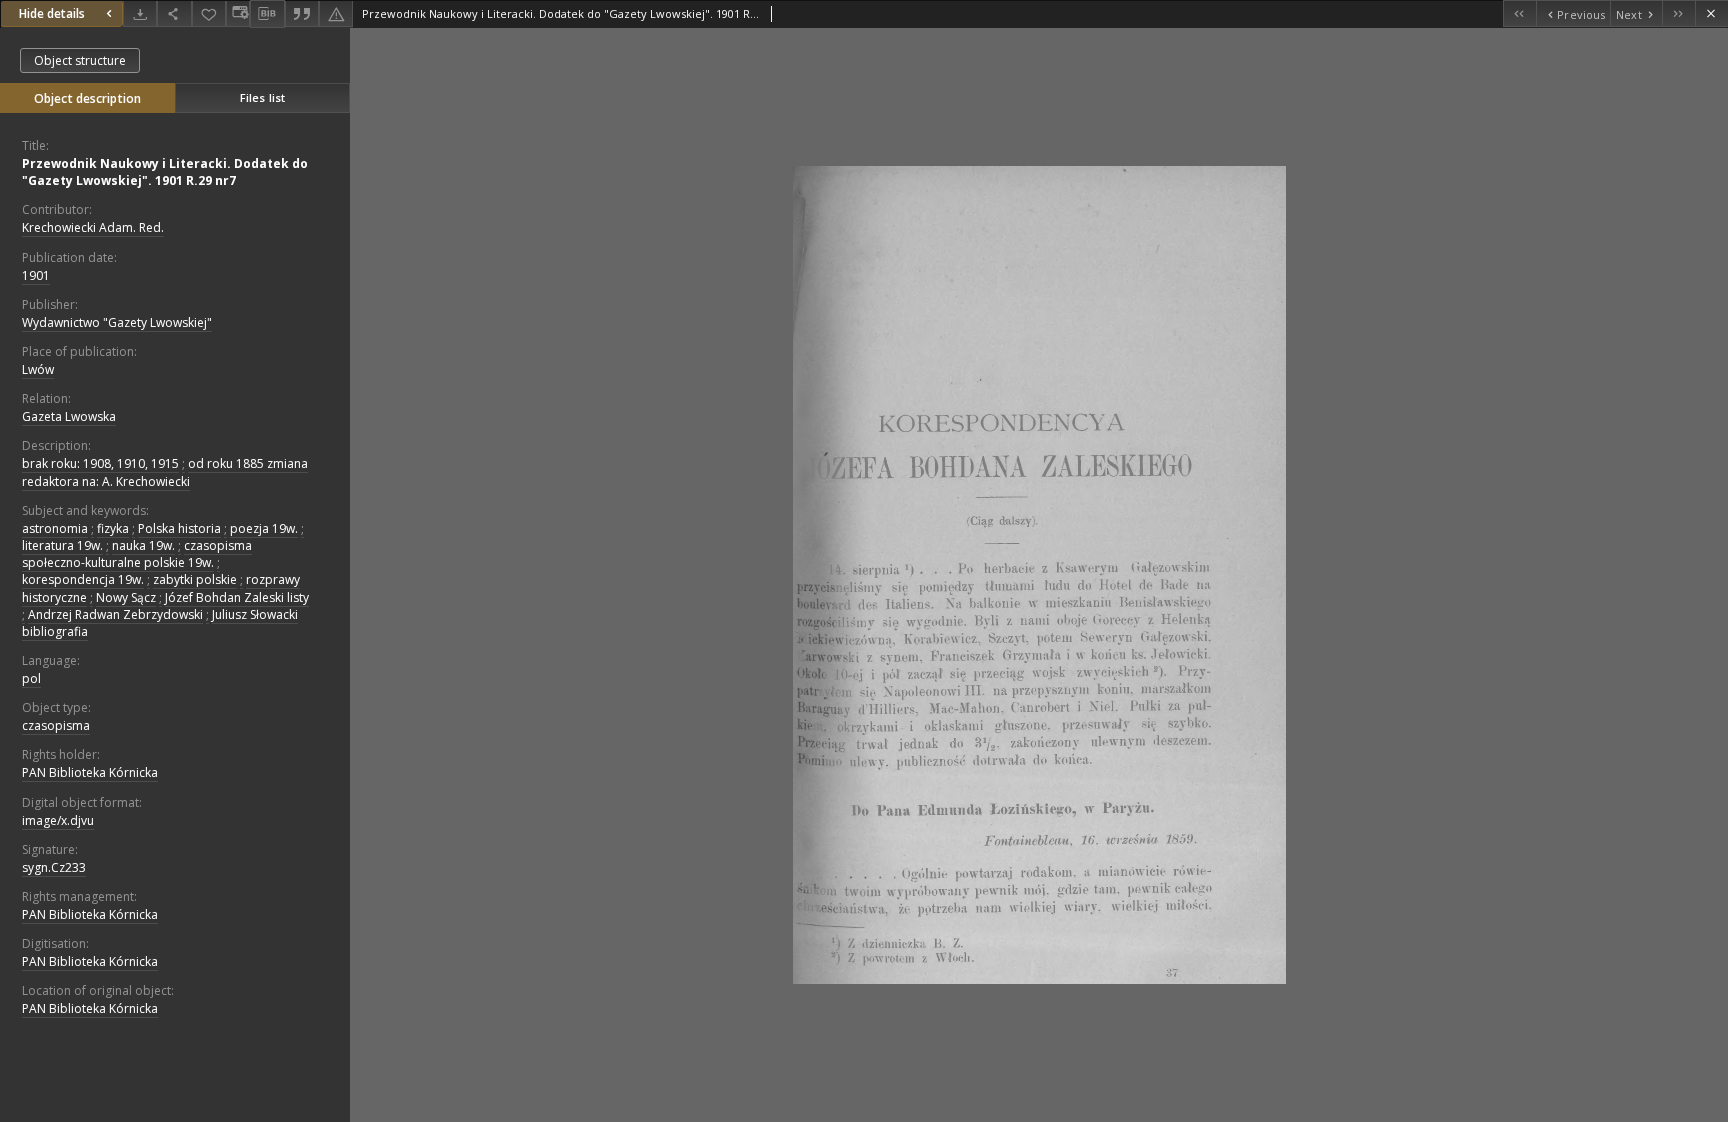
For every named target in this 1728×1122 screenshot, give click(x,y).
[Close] (1711, 13)
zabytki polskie (195, 579)
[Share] (174, 13)
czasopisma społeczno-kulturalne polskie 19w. (137, 554)
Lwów (38, 369)
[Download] (140, 13)
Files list (262, 97)
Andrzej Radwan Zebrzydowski (115, 614)
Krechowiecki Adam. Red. (93, 227)
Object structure (80, 60)
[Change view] (238, 13)
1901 (36, 275)
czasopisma (56, 725)
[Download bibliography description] (267, 14)
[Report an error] (336, 13)
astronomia (55, 528)
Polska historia (179, 528)
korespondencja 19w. (83, 579)
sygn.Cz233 (54, 867)
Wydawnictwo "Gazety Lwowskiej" (117, 322)
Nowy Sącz (126, 597)
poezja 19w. (264, 528)
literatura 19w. (62, 545)
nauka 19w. (143, 545)
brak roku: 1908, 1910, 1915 (100, 463)
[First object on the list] (1519, 13)
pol (31, 678)
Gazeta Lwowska (69, 416)
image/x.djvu (58, 820)
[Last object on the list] (1678, 13)
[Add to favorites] (209, 13)
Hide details (52, 13)
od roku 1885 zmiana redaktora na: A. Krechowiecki (165, 472)
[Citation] (302, 13)
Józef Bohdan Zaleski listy (237, 597)
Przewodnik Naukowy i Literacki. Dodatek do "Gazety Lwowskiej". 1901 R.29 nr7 (165, 172)
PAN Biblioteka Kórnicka (90, 772)
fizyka (113, 528)
